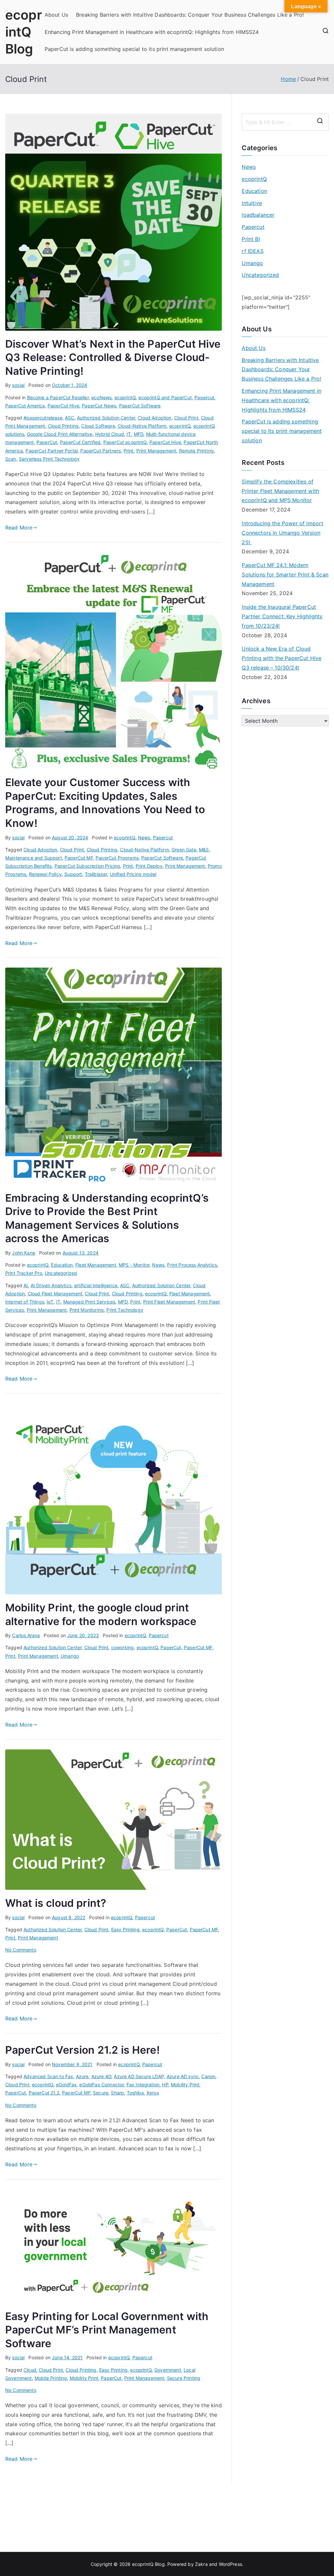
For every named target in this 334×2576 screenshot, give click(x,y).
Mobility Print (185, 2085)
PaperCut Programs (117, 858)
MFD (138, 434)
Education (62, 1265)
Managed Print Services (89, 1302)
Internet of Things (25, 1302)
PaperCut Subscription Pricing (87, 866)
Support (73, 874)
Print (129, 451)
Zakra (201, 2564)
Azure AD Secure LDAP (139, 2076)
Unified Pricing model (133, 874)
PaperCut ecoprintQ (125, 442)
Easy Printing (125, 1929)
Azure (82, 2076)
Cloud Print (186, 418)
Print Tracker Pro (24, 1273)
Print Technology (125, 1310)
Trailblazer (96, 874)
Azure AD (101, 2076)
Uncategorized (61, 1273)
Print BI (251, 239)
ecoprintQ (125, 397)
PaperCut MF (79, 858)
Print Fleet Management (169, 1302)
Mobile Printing (51, 2378)
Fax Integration (143, 2085)
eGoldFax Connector (101, 2085)
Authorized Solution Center (106, 418)
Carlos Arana (26, 1635)
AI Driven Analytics (51, 1285)
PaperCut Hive (63, 406)
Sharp (117, 2093)
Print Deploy (149, 866)
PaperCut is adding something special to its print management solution (134, 49)
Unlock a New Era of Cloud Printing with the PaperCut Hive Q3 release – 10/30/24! (281, 658)
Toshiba (135, 2093)
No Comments (21, 1950)
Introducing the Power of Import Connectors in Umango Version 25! (282, 533)
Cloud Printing (63, 426)
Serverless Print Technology (49, 459)
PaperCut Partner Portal (52, 451)
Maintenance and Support (34, 858)
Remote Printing (196, 451)
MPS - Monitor (134, 1265)
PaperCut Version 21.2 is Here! (83, 2050)
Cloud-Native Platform (142, 426)
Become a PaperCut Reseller (58, 397)
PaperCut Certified (80, 442)
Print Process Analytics (192, 1265)
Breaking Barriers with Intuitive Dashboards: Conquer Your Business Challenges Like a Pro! (190, 15)
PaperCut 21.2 (44, 2093)
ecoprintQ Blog (24, 32)
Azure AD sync (183, 2076)
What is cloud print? (56, 1903)
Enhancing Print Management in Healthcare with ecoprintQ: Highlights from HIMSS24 (152, 32)
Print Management (156, 451)
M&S (204, 850)
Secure (101, 2093)
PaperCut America (25, 406)
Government (168, 2370)
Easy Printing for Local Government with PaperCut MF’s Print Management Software (107, 2330)
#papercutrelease (43, 418)
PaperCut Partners (100, 451)
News (144, 838)
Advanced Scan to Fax (48, 2076)
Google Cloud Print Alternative (60, 434)
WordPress (230, 2564)
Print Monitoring (87, 1310)
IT (129, 434)
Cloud (30, 2370)
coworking (122, 1647)
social (18, 385)
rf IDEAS (252, 251)
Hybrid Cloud (110, 434)
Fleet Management (96, 1265)
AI (26, 1285)
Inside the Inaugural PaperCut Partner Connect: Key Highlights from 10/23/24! (282, 616)
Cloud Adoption (154, 418)
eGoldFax (66, 2085)
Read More (19, 528)
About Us (56, 15)
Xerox (153, 2093)
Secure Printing (184, 2378)
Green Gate (184, 850)
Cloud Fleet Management (55, 1294)
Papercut (204, 397)
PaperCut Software (140, 406)
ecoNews (101, 397)
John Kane (23, 1253)
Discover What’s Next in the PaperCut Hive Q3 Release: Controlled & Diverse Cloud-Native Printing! (113, 357)
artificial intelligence (96, 1285)
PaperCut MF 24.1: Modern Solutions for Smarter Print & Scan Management (285, 575)
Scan (11, 459)
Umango (70, 1656)
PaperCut (47, 442)
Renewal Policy (45, 874)
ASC (69, 418)
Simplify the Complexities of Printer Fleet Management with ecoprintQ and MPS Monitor (280, 491)
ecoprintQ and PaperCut (165, 397)
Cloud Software (98, 426)
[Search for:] (285, 122)
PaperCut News (99, 406)
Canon (208, 2076)
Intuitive (252, 203)
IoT (50, 1302)
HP (165, 2085)
